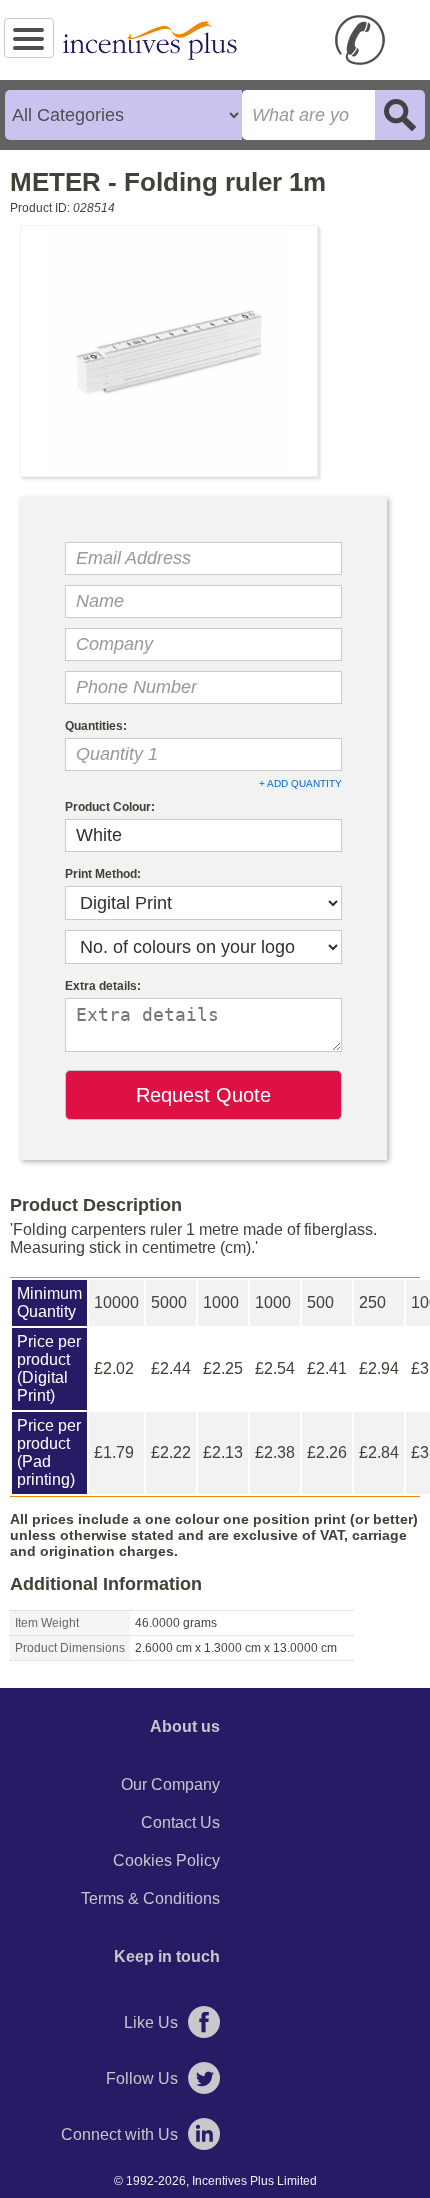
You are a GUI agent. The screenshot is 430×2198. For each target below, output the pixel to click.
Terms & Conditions (150, 1898)
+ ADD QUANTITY (300, 783)
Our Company (170, 1784)
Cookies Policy (166, 1860)
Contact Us (180, 1822)
